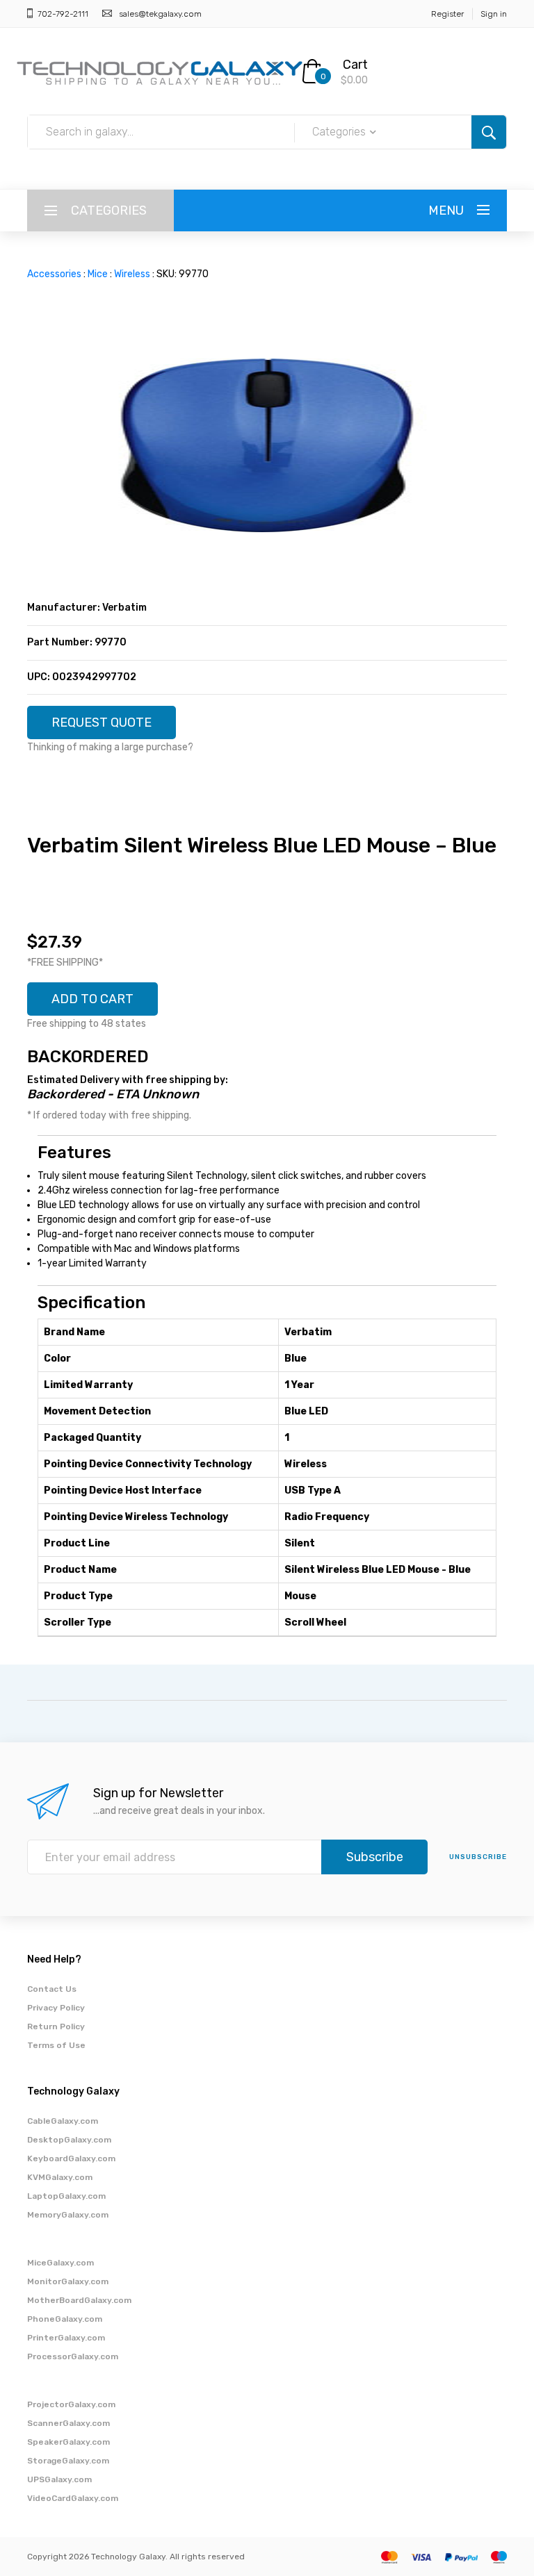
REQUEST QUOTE (102, 723)
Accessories (54, 274)
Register (447, 14)
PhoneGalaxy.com (65, 2319)
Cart (355, 65)
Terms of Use (56, 2045)
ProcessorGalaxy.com (73, 2356)
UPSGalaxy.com (59, 2479)
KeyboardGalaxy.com (71, 2158)
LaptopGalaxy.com (66, 2196)
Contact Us (52, 1989)
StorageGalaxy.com (68, 2461)
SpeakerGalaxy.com (68, 2442)
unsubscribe (478, 1857)
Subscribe (375, 1857)
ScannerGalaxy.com (68, 2423)
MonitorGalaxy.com (68, 2281)
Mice (98, 274)
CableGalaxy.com (63, 2121)
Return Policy (56, 2026)
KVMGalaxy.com (60, 2177)
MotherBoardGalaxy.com (79, 2300)
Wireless (132, 274)
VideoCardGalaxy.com (73, 2498)
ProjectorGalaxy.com (71, 2404)
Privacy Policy (56, 2008)
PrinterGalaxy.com (66, 2338)
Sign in (494, 14)
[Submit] (489, 132)
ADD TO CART (92, 999)
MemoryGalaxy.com (68, 2215)
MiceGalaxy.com (60, 2263)
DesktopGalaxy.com (69, 2140)
